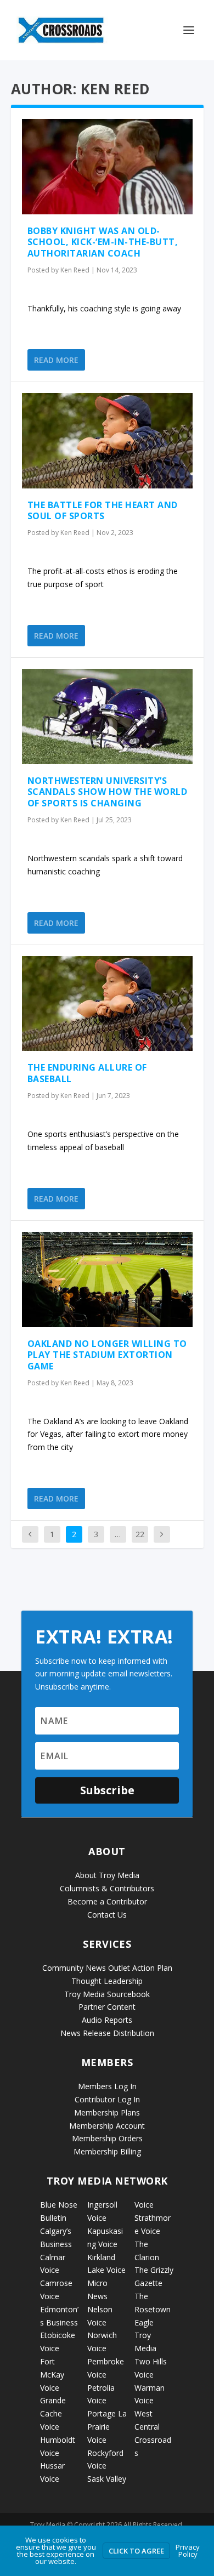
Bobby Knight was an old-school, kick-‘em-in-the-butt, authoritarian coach (103, 242)
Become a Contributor (107, 1901)
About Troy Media (107, 1875)
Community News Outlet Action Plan (107, 1968)
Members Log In (107, 2086)
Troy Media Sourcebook (107, 1994)
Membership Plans (107, 2112)
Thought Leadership (107, 1981)
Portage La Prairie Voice (107, 2427)
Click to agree (136, 2551)
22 (140, 1534)
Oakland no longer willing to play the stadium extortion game (107, 1355)
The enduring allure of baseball (87, 1073)
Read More (56, 360)
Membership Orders (107, 2138)
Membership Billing (107, 2151)
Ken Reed (75, 270)
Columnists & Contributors (107, 1888)
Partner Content (107, 2007)
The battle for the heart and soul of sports (103, 511)
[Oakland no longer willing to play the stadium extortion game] (107, 1280)
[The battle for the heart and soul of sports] (107, 441)
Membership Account (107, 2126)
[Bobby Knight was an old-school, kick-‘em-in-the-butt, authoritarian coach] (107, 167)
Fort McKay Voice (52, 2375)
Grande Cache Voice (53, 2413)
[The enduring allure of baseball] (107, 1004)
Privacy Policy (188, 2551)
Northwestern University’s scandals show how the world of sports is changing (108, 792)
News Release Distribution (107, 2033)
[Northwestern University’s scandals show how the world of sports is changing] (107, 716)
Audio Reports (107, 2020)
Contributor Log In (107, 2099)
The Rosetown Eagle (153, 2309)
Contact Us (107, 1915)
